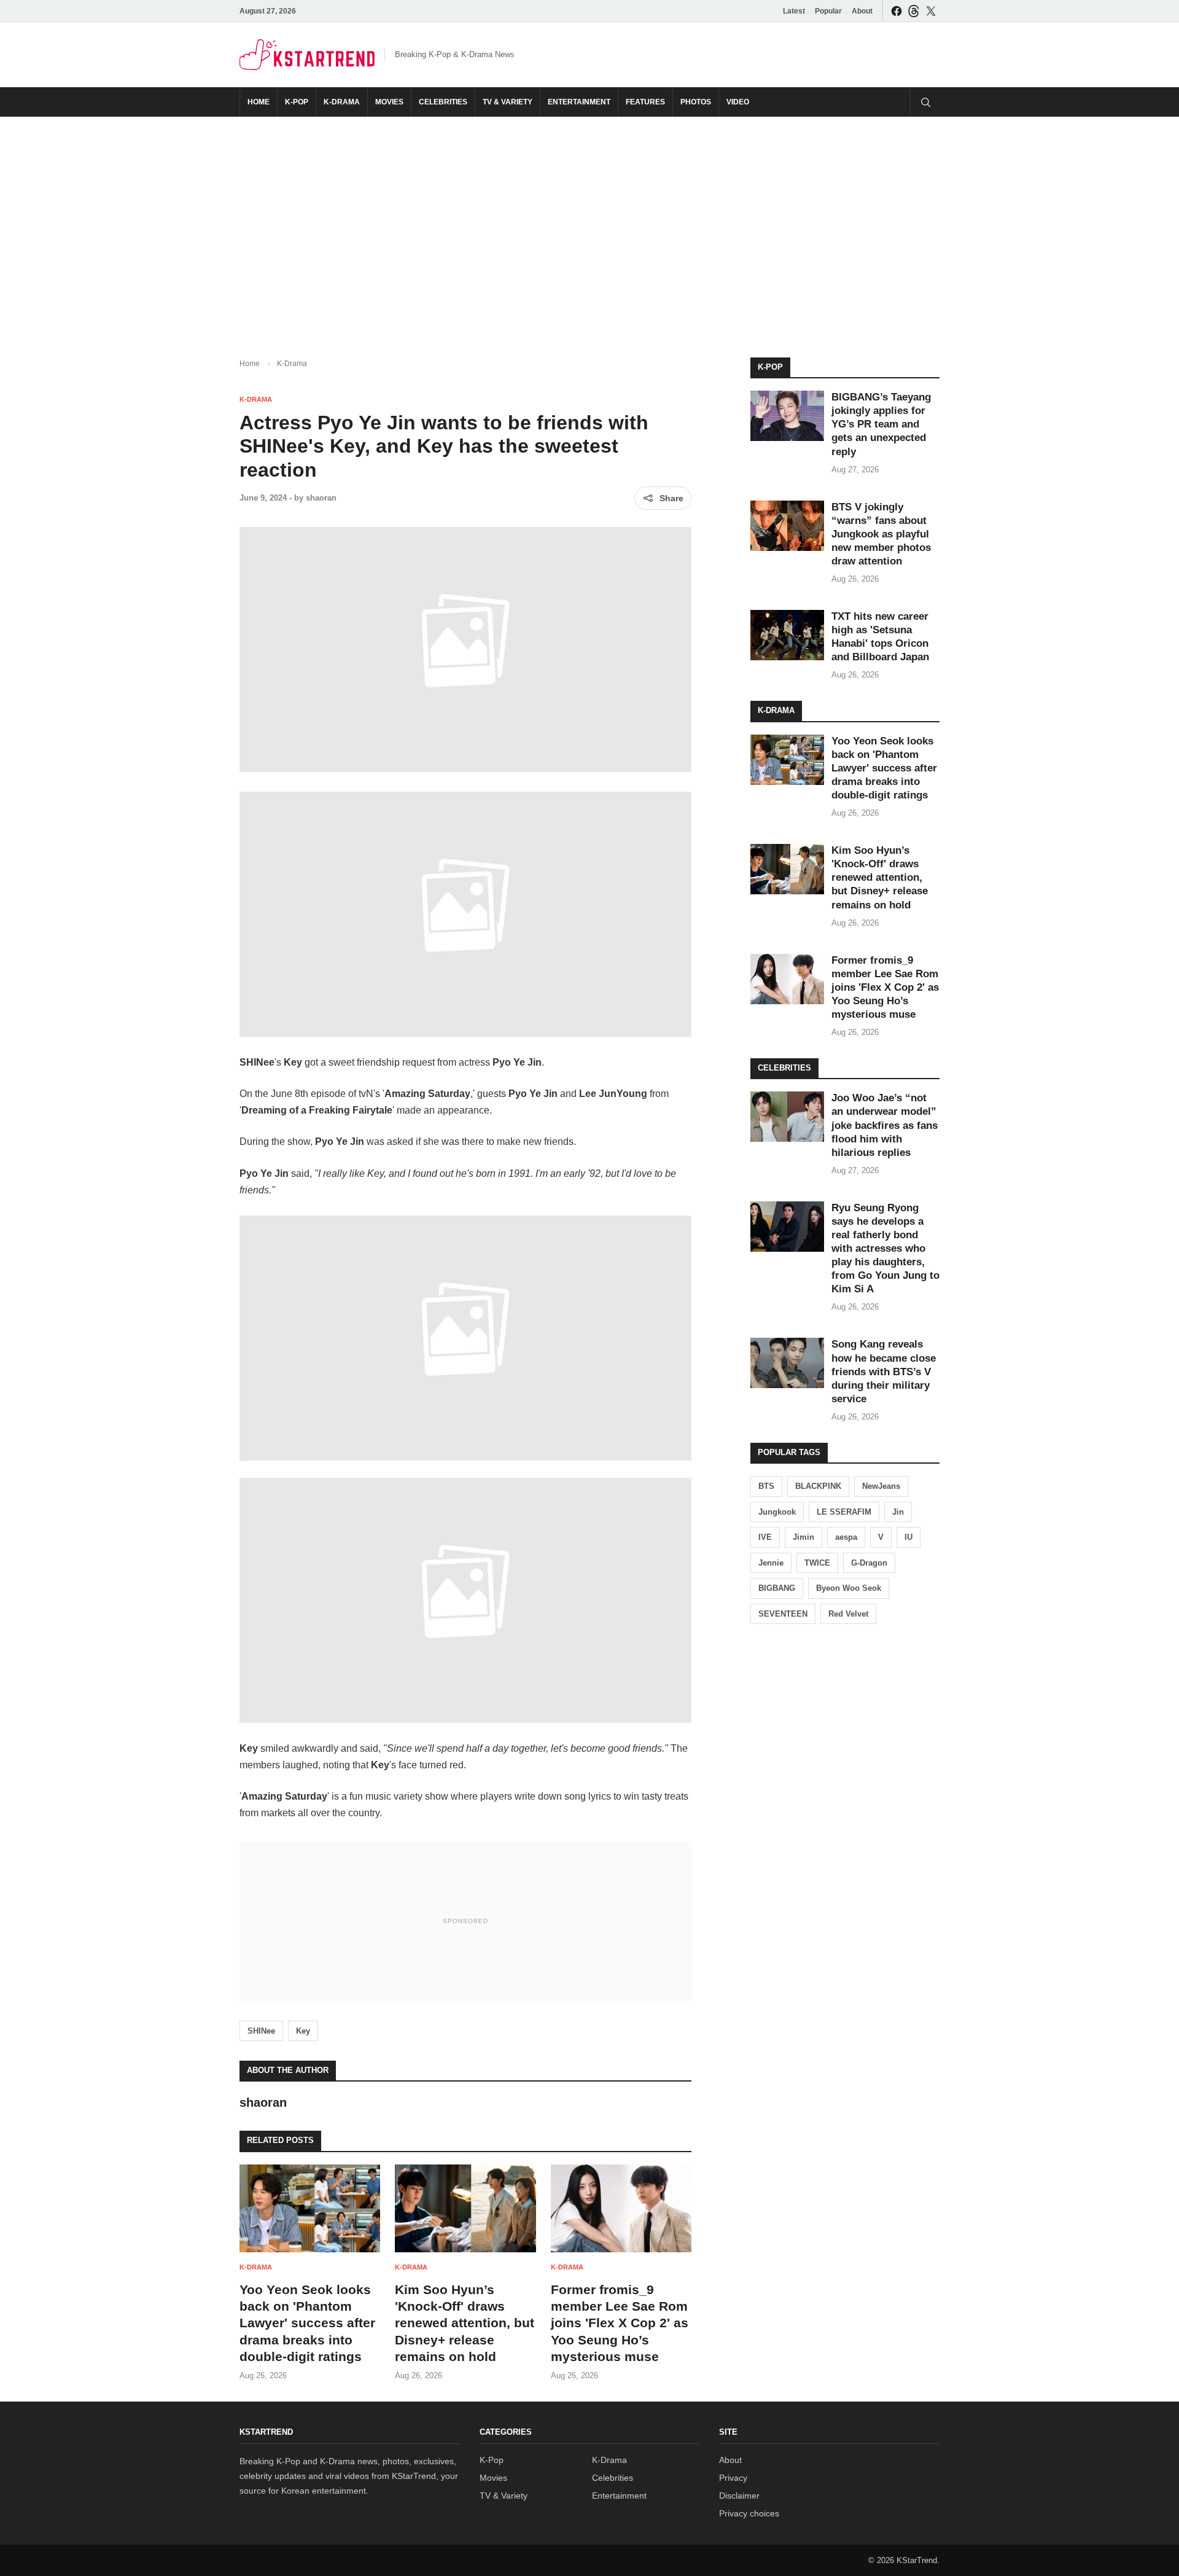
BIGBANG (777, 1588)
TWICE (817, 1563)
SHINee (261, 2031)
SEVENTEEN (783, 1614)
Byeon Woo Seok (849, 1588)
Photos (696, 102)
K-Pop (297, 102)
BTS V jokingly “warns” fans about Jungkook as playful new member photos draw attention (881, 534)
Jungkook (777, 1512)
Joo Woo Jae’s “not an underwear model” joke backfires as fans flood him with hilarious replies (885, 1125)
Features (645, 102)
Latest (794, 11)
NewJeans (881, 1486)
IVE (765, 1537)
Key (303, 2031)
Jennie (771, 1563)
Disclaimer (739, 2496)
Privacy (733, 2478)
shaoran (321, 498)
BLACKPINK (818, 1486)
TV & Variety (508, 102)
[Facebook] (897, 11)
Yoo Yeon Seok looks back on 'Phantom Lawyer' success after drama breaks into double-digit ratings (307, 2323)
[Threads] (914, 11)
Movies (389, 102)
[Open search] (925, 102)
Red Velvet (848, 1614)
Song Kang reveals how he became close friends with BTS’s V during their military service (884, 1371)
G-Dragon (869, 1563)
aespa (846, 1537)
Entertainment (579, 102)
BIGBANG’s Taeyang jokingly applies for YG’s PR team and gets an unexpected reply (881, 424)
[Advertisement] (589, 227)
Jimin (804, 1537)
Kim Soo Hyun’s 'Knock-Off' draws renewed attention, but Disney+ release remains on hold (465, 2323)
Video (738, 102)
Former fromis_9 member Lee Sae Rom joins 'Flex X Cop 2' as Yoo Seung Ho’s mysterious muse (620, 2323)
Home (259, 102)
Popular (828, 11)
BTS (766, 1486)
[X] (931, 11)
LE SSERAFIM (844, 1512)
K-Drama (342, 102)
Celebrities (443, 102)
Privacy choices (749, 2513)
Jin (898, 1512)
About (862, 11)
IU (909, 1537)
